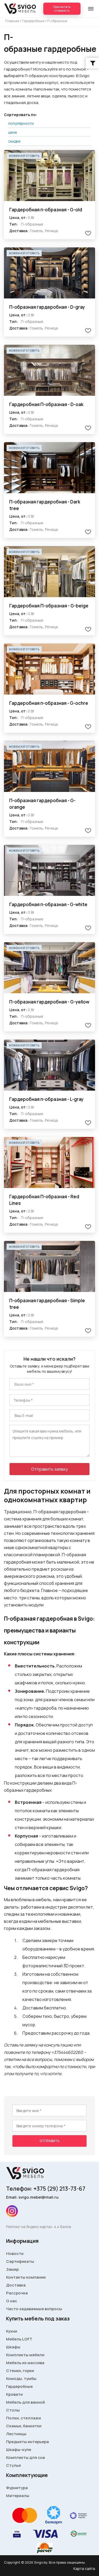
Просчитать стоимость (62, 9)
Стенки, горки (20, 2371)
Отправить (49, 2141)
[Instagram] (12, 2211)
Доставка (16, 2285)
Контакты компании (26, 2277)
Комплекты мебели (25, 2355)
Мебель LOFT (19, 2339)
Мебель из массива (25, 2363)
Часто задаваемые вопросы (34, 2309)
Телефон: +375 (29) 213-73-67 (46, 2189)
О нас (12, 2301)
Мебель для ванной (25, 2402)
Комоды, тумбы (21, 2378)
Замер (12, 2269)
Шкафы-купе (19, 2450)
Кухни (12, 2331)
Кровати (14, 2394)
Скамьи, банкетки (24, 2426)
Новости (15, 2253)
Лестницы (16, 2434)
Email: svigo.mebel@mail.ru (32, 2197)
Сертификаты (20, 2261)
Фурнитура (17, 2488)
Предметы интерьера (27, 2442)
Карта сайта (84, 2568)
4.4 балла (62, 2227)
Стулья (13, 2465)
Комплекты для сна (25, 2457)
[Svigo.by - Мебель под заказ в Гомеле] (21, 9)
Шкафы (13, 2347)
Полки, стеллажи (23, 2418)
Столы (13, 2410)
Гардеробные (19, 2386)
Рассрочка (17, 2293)
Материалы (18, 2496)
